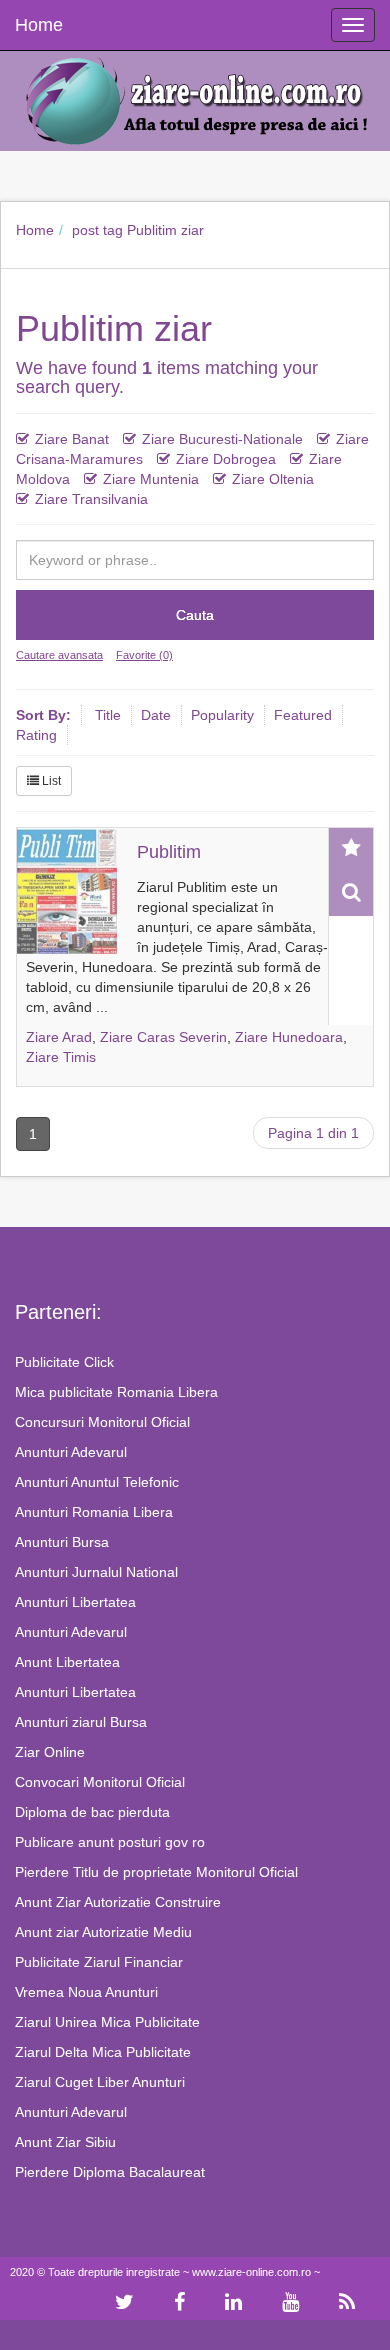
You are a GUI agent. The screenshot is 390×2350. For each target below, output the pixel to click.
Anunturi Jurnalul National (96, 1572)
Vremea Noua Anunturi (86, 1992)
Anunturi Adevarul (71, 1452)
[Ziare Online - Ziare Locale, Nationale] (195, 99)
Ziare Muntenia (151, 479)
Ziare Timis (61, 1057)
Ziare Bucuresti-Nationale (222, 439)
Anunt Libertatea (67, 1662)
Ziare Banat (72, 439)
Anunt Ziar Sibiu (65, 2142)
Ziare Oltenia (273, 479)
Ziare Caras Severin (163, 1037)
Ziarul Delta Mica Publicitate (103, 2052)
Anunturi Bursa (62, 1542)
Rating (36, 735)
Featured (303, 715)
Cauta (195, 615)
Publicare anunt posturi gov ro (110, 1842)
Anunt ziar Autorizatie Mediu (103, 1932)
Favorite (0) (144, 655)
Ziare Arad (59, 1037)
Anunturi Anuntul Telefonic (97, 1482)
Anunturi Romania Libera (94, 1512)
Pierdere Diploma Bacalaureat (110, 2172)
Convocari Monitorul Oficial (100, 1782)
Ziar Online (50, 1752)
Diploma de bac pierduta (92, 1812)
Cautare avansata (59, 655)
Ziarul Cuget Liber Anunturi (100, 2082)
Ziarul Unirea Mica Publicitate (107, 2022)
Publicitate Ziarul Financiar (99, 1962)
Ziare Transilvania (91, 499)
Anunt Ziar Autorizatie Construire (118, 1902)
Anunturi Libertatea (75, 1602)
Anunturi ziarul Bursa (81, 1722)
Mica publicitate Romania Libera (116, 1392)
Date (156, 715)
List (50, 781)
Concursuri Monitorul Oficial (102, 1422)
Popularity (222, 715)
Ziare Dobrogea (226, 459)
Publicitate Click (64, 1362)
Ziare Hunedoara (289, 1037)
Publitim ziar (165, 230)
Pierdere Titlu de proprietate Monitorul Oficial (156, 1872)
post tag (97, 230)
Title (108, 715)
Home (35, 230)
